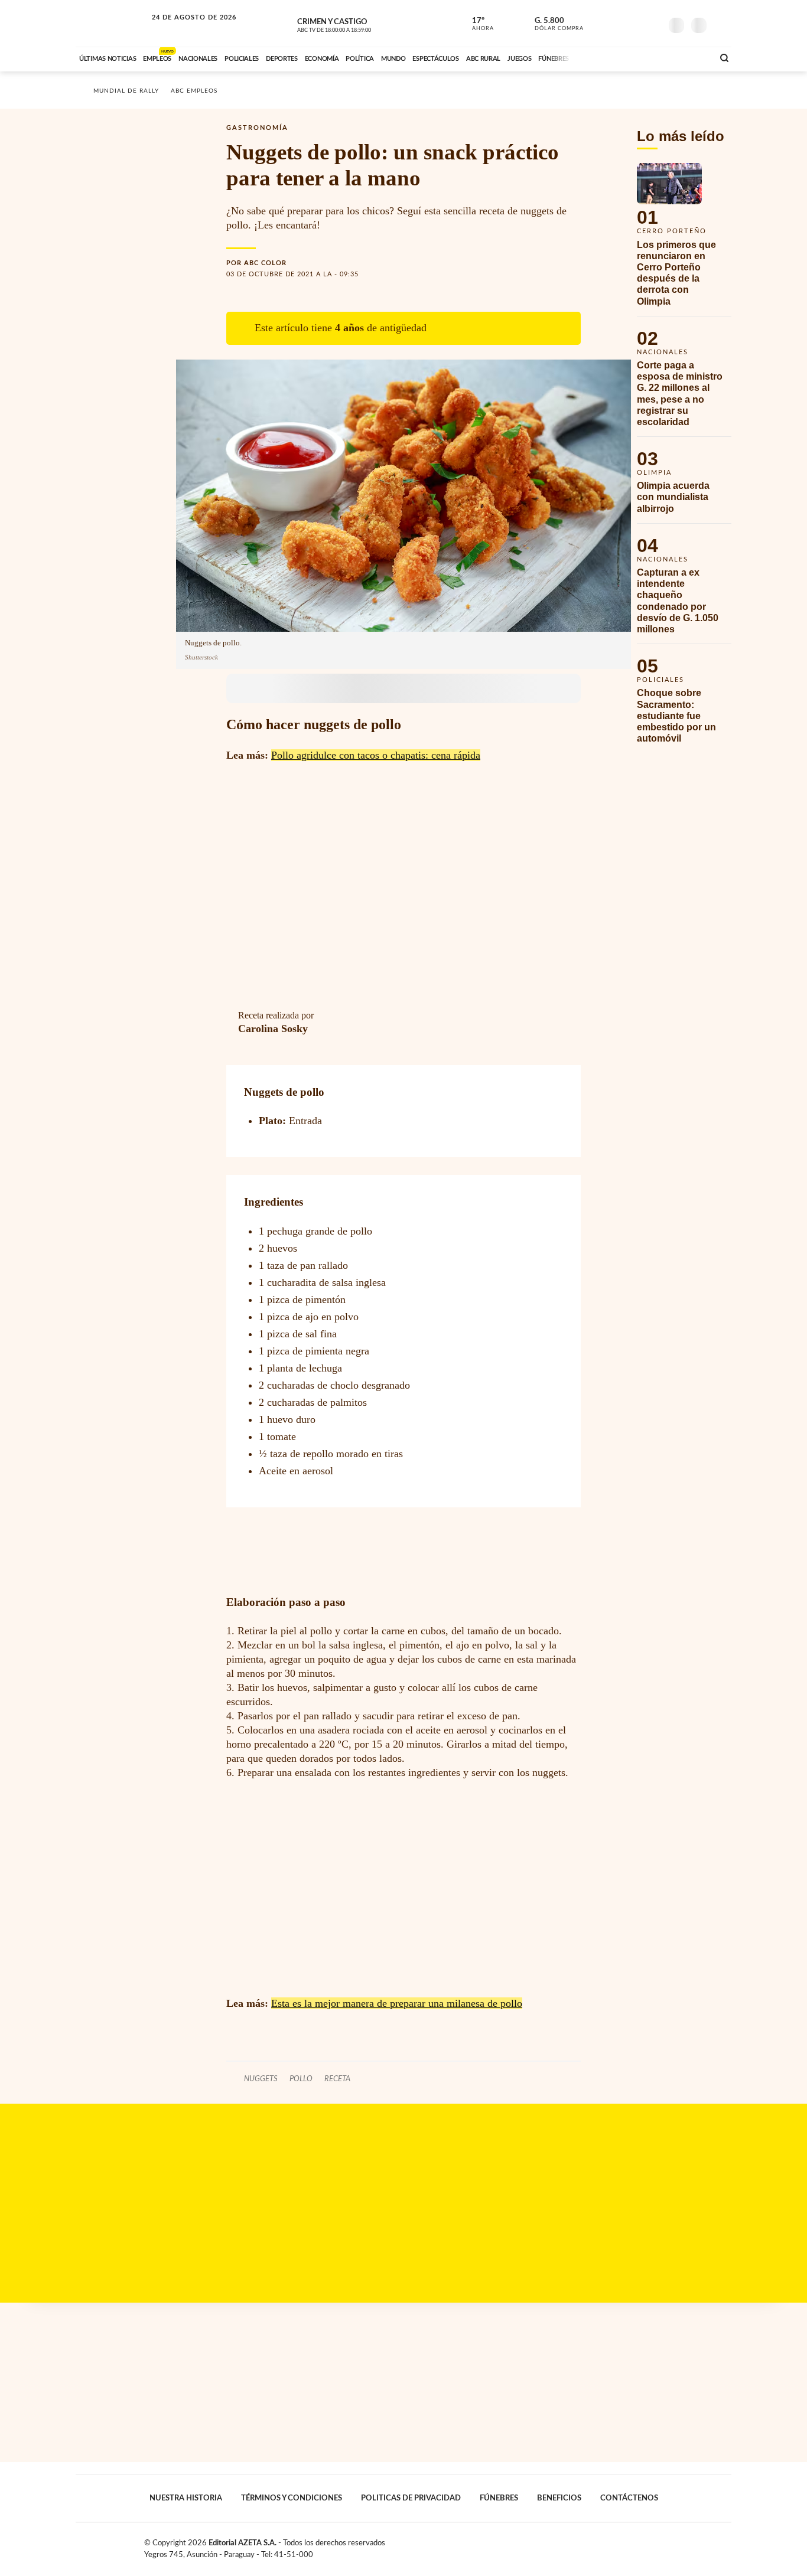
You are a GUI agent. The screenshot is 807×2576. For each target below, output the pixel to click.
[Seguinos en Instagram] (652, 23)
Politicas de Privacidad (411, 2498)
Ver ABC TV (356, 24)
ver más (476, 24)
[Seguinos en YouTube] (634, 23)
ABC (112, 23)
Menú (721, 24)
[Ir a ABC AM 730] (642, 57)
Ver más (684, 239)
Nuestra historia (186, 2498)
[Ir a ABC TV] (609, 57)
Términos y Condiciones (292, 2498)
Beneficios (559, 2498)
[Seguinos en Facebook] (599, 23)
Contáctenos (629, 2498)
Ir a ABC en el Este (183, 29)
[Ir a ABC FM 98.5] (689, 57)
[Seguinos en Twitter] (617, 23)
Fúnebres (499, 2498)
